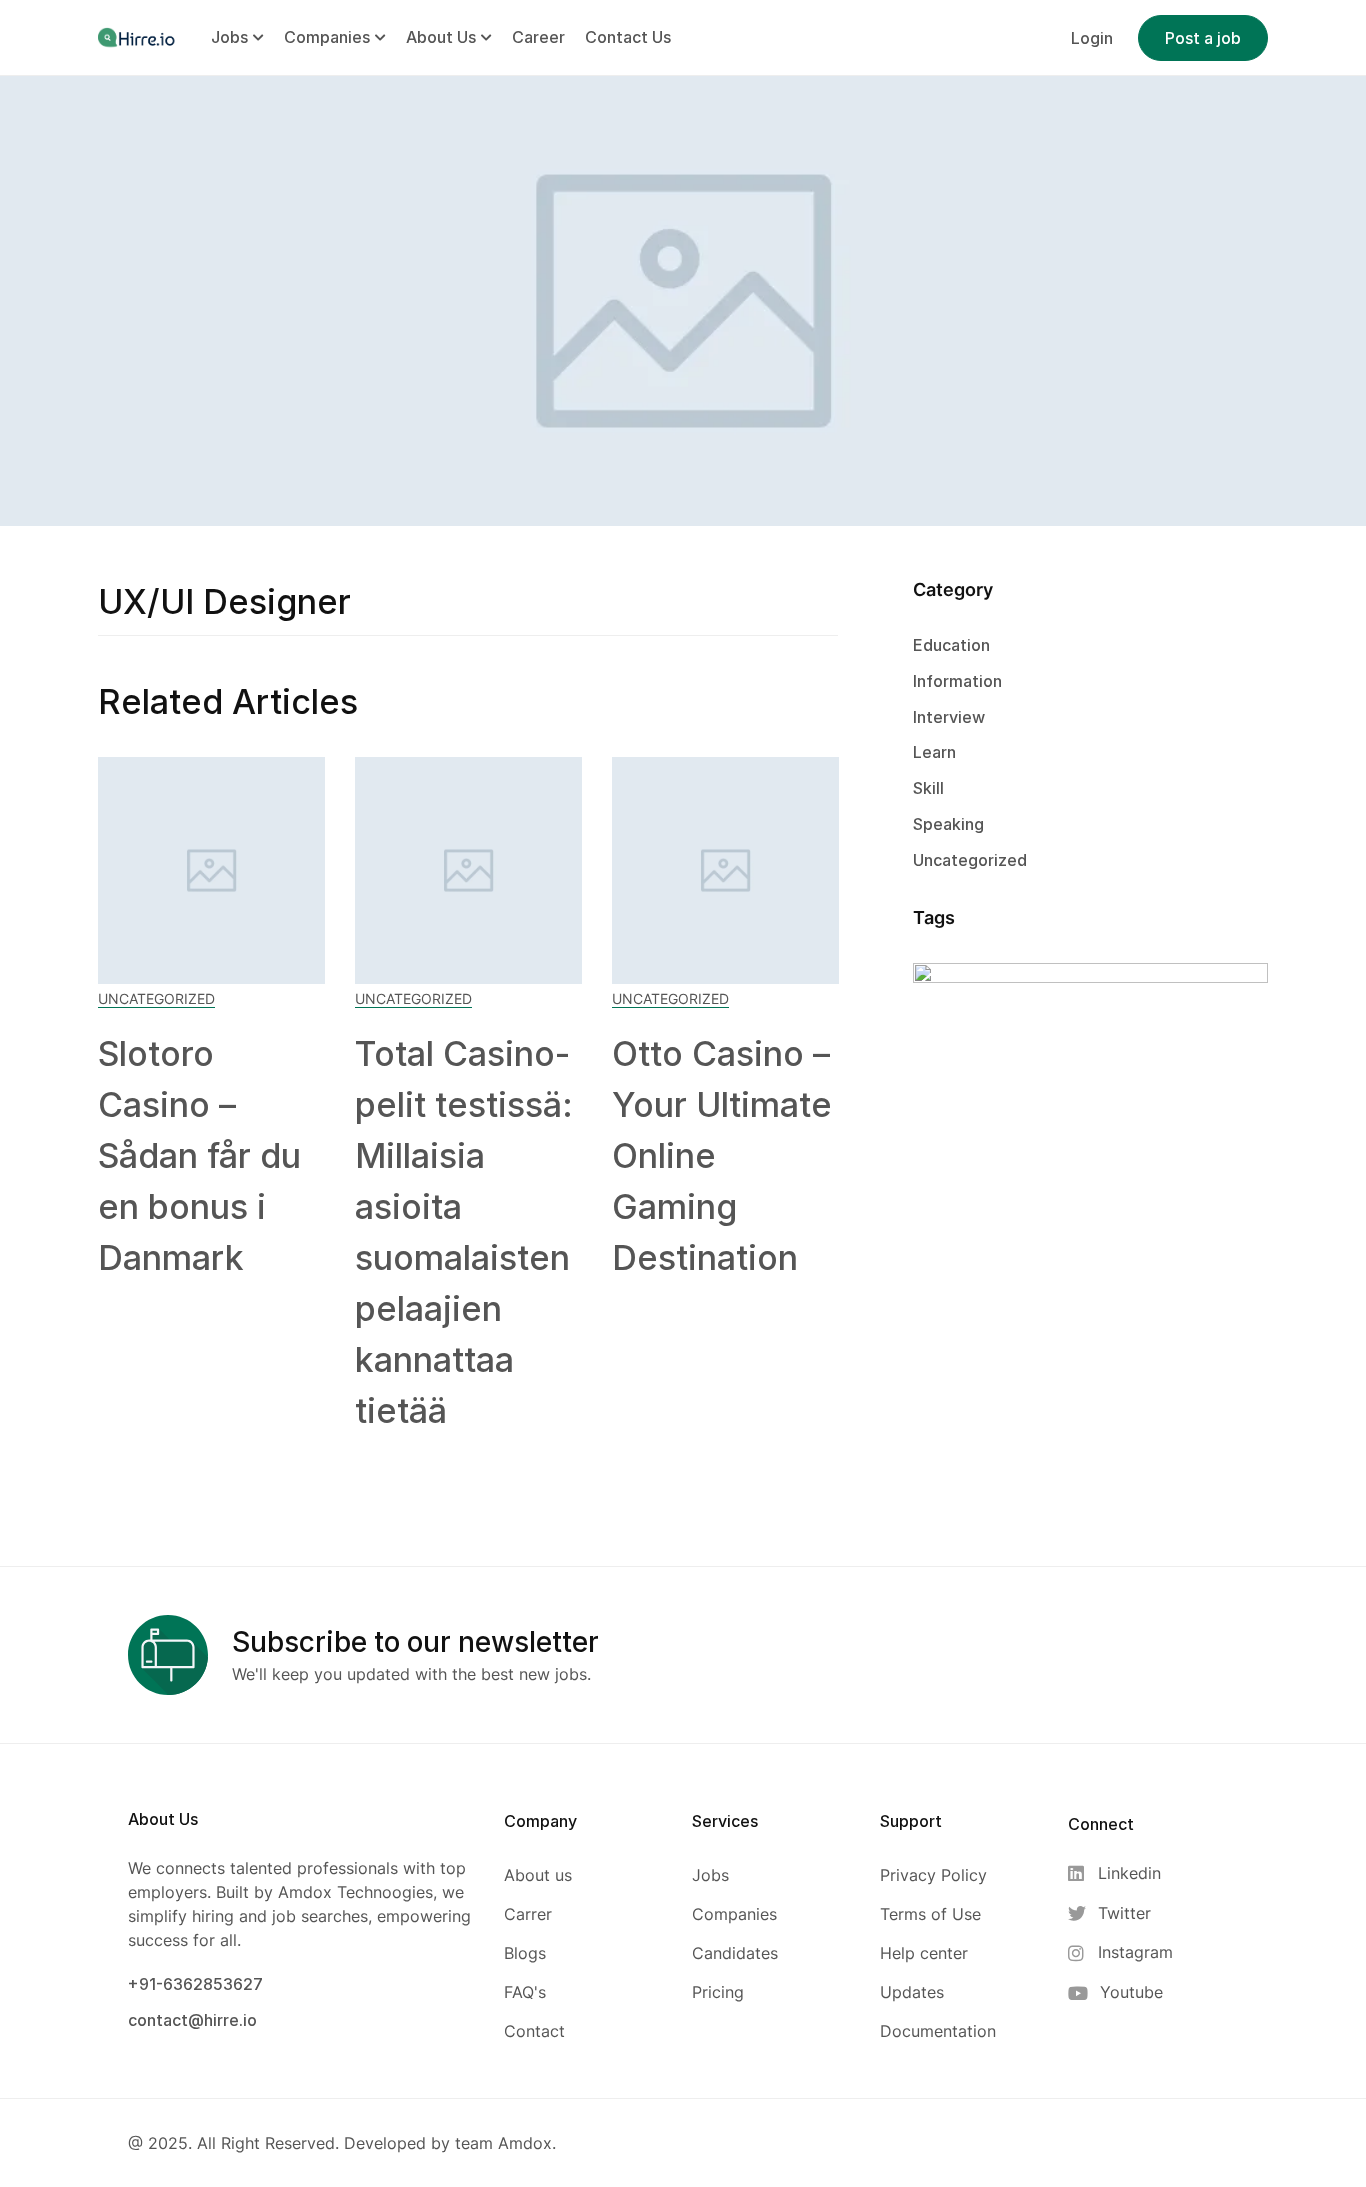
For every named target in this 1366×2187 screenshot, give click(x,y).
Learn (934, 752)
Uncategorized (156, 998)
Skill (928, 788)
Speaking (948, 824)
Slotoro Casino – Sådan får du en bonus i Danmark (199, 1155)
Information (957, 681)
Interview (949, 717)
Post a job (1203, 38)
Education (951, 645)
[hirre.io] (138, 37)
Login (1092, 38)
